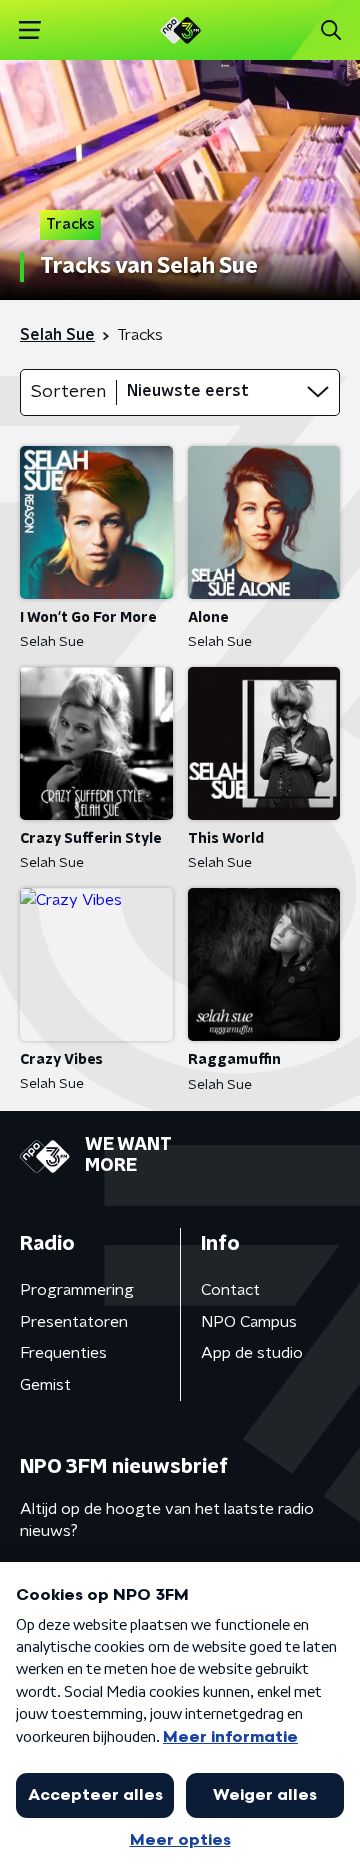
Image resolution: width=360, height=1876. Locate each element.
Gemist (45, 1385)
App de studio (252, 1353)
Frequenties (63, 1353)
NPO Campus (249, 1322)
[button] (29, 30)
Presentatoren (74, 1322)
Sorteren (68, 392)
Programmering (77, 1290)
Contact (230, 1290)
